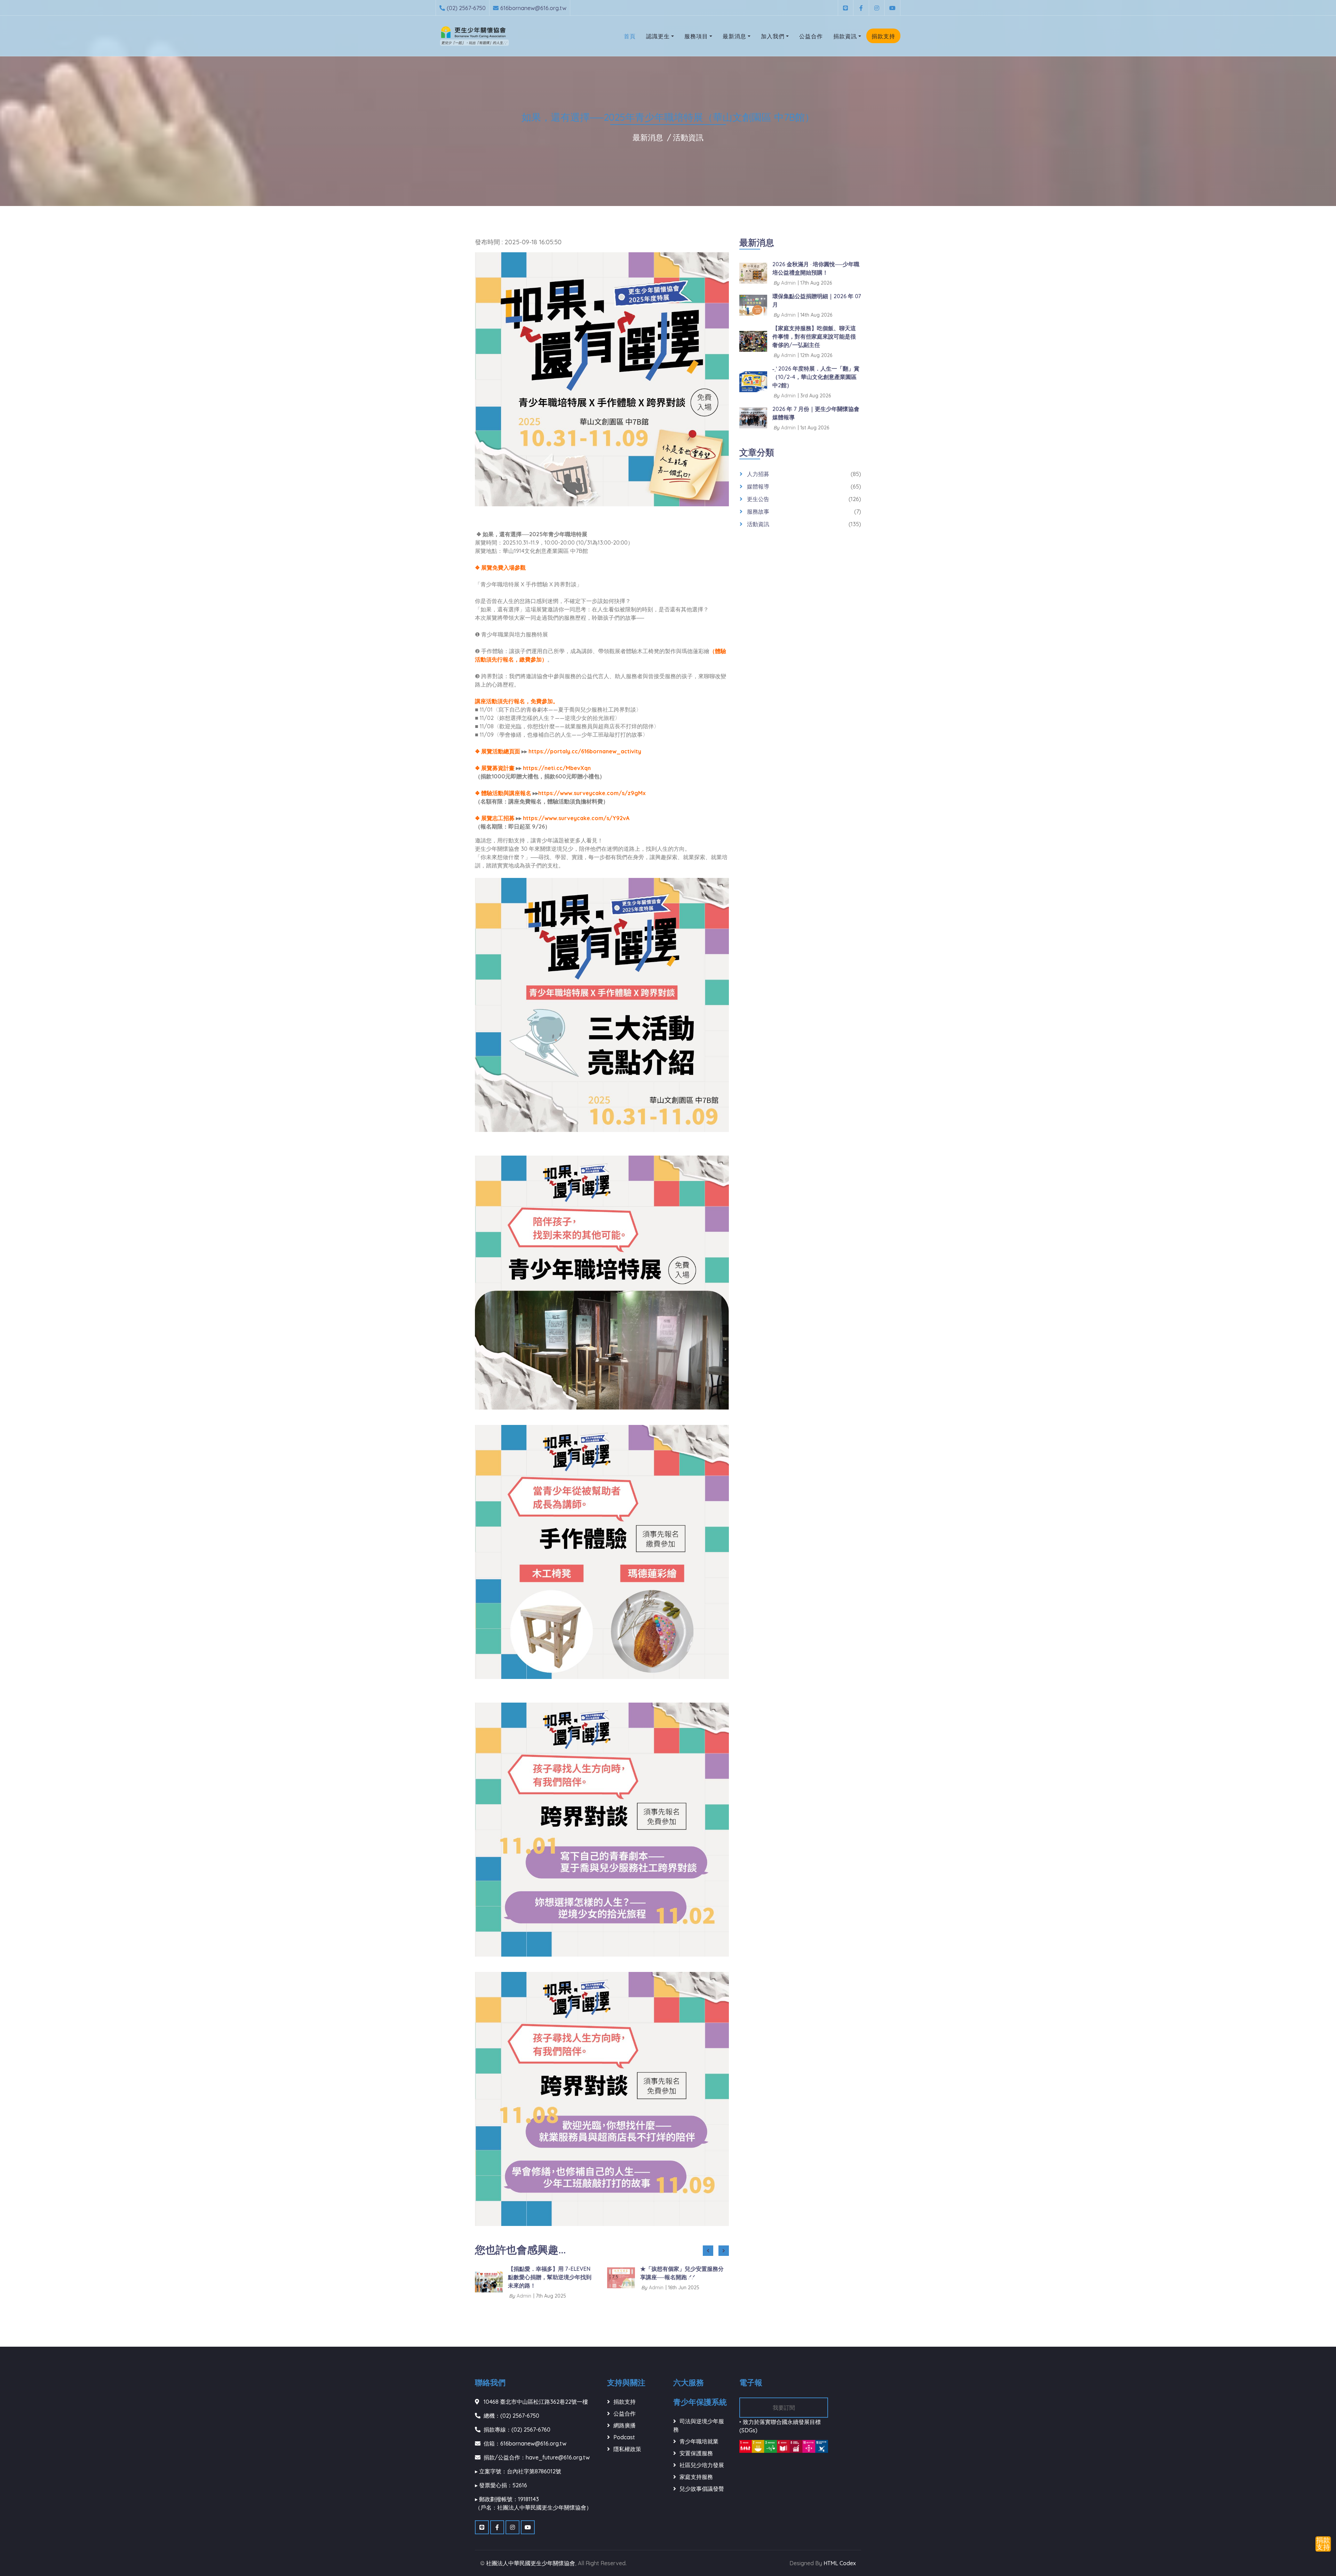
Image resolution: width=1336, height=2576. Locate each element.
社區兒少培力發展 (702, 2465)
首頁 (630, 36)
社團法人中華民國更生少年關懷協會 (531, 2563)
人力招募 (758, 474)
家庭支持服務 (696, 2477)
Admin (524, 2288)
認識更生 (658, 36)
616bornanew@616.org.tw (533, 8)
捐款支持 (883, 36)
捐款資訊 (845, 36)
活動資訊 (688, 137)
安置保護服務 (696, 2453)
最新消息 (734, 36)
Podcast (624, 2437)
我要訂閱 (784, 2408)
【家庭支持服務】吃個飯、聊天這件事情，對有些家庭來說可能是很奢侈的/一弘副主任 (814, 336)
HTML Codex (840, 2563)
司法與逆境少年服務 (699, 2425)
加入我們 (773, 36)
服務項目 (696, 36)
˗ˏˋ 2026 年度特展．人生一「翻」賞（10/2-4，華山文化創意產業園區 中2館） (816, 377)
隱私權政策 (627, 2449)
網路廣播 (625, 2425)
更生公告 (758, 499)
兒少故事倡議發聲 (702, 2489)
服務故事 (758, 512)
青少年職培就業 (699, 2441)
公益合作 (811, 36)
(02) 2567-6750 (466, 8)
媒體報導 (758, 486)
